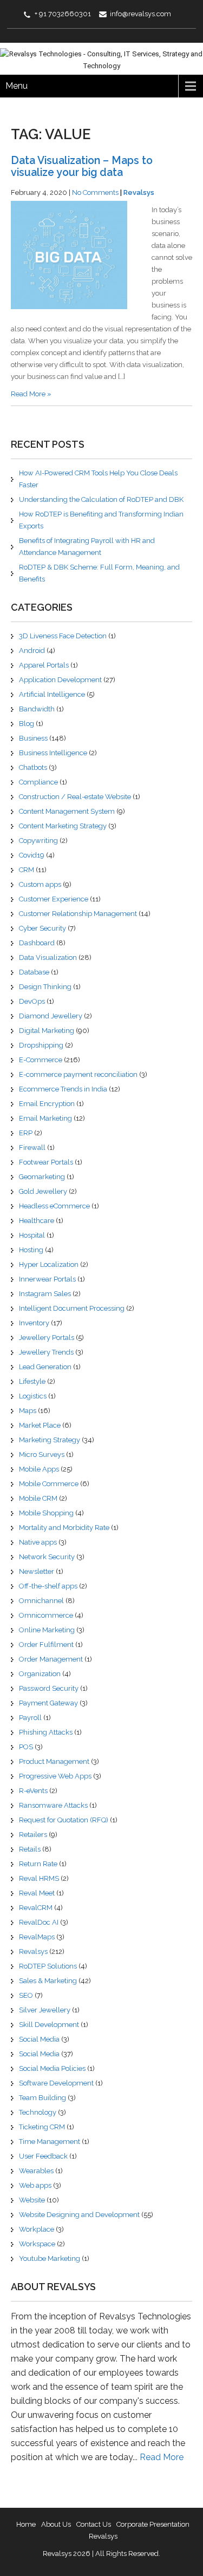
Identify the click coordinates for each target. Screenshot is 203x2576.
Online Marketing (47, 1630)
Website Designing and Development (79, 2215)
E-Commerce (41, 1060)
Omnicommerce (46, 1615)
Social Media (39, 2039)
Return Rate (38, 1864)
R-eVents (33, 1791)
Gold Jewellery (43, 1191)
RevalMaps (37, 1937)
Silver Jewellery (45, 2010)
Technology (38, 2112)
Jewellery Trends (46, 1352)
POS (26, 1747)
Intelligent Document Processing (72, 1308)
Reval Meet (37, 1893)
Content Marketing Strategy (63, 826)
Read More (162, 2457)
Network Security (47, 1557)
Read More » (31, 394)
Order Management (51, 1659)
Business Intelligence (53, 753)
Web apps (35, 2185)
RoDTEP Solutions (48, 1966)
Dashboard (37, 943)
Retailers (33, 1835)
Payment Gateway (48, 1703)
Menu (17, 86)
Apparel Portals (44, 665)
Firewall (32, 1148)
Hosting (31, 1250)
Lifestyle (32, 1381)
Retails (30, 1849)
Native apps (38, 1542)
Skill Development (49, 2025)
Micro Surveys (42, 1454)
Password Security (49, 1688)
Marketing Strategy (50, 1440)
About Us (56, 2524)
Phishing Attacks (46, 1732)
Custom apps (40, 884)
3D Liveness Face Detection (63, 636)
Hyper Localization (49, 1264)
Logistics (33, 1396)
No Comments (95, 192)
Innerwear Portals (47, 1279)
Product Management (54, 1761)
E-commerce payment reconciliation (78, 1074)
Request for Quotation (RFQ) (64, 1820)
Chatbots (33, 767)
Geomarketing (42, 1177)
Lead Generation (45, 1367)
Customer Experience (54, 899)
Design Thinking (45, 987)
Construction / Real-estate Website (75, 797)
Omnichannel (41, 1601)
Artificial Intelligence (52, 694)
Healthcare (37, 1221)
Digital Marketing (47, 1031)
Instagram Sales (45, 1294)
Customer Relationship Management (78, 914)
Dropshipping (41, 1045)
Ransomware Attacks (53, 1805)
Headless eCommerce (54, 1206)
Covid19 (32, 855)
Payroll (30, 1718)
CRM (27, 870)
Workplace (37, 2229)
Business (33, 738)
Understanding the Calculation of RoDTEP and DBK (101, 499)
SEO (26, 1995)
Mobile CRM (38, 1498)
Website (32, 2200)
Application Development (60, 680)
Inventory (34, 1323)
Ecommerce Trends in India (63, 1089)
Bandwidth (37, 709)
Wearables (36, 2171)
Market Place (40, 1425)
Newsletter (37, 1571)
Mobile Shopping (46, 1513)
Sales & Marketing (48, 1981)
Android (32, 650)
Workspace (37, 2244)
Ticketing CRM (42, 2127)
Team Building (42, 2098)
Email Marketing (45, 1118)
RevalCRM (36, 1908)
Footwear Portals (46, 1162)
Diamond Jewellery (51, 1016)
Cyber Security (42, 928)
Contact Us (94, 2524)
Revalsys (139, 192)
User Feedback (43, 2156)
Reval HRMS (39, 1878)
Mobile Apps (39, 1469)
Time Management (50, 2142)
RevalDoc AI (39, 1922)
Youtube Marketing (50, 2258)
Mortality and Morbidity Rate (64, 1528)
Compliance (38, 782)
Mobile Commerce (49, 1484)
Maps (28, 1411)
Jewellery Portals (47, 1338)
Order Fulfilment (46, 1645)
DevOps (32, 1001)
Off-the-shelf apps (48, 1586)
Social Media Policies (52, 2068)
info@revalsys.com (140, 14)
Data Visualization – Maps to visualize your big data (82, 166)
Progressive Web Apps (55, 1776)
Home (26, 2524)
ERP (26, 1133)
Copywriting (38, 841)
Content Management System (67, 811)
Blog (27, 724)
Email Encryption (47, 1104)
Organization (40, 1674)
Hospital (32, 1235)
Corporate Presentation (153, 2524)
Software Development (56, 2083)
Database (34, 972)
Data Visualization (48, 957)
